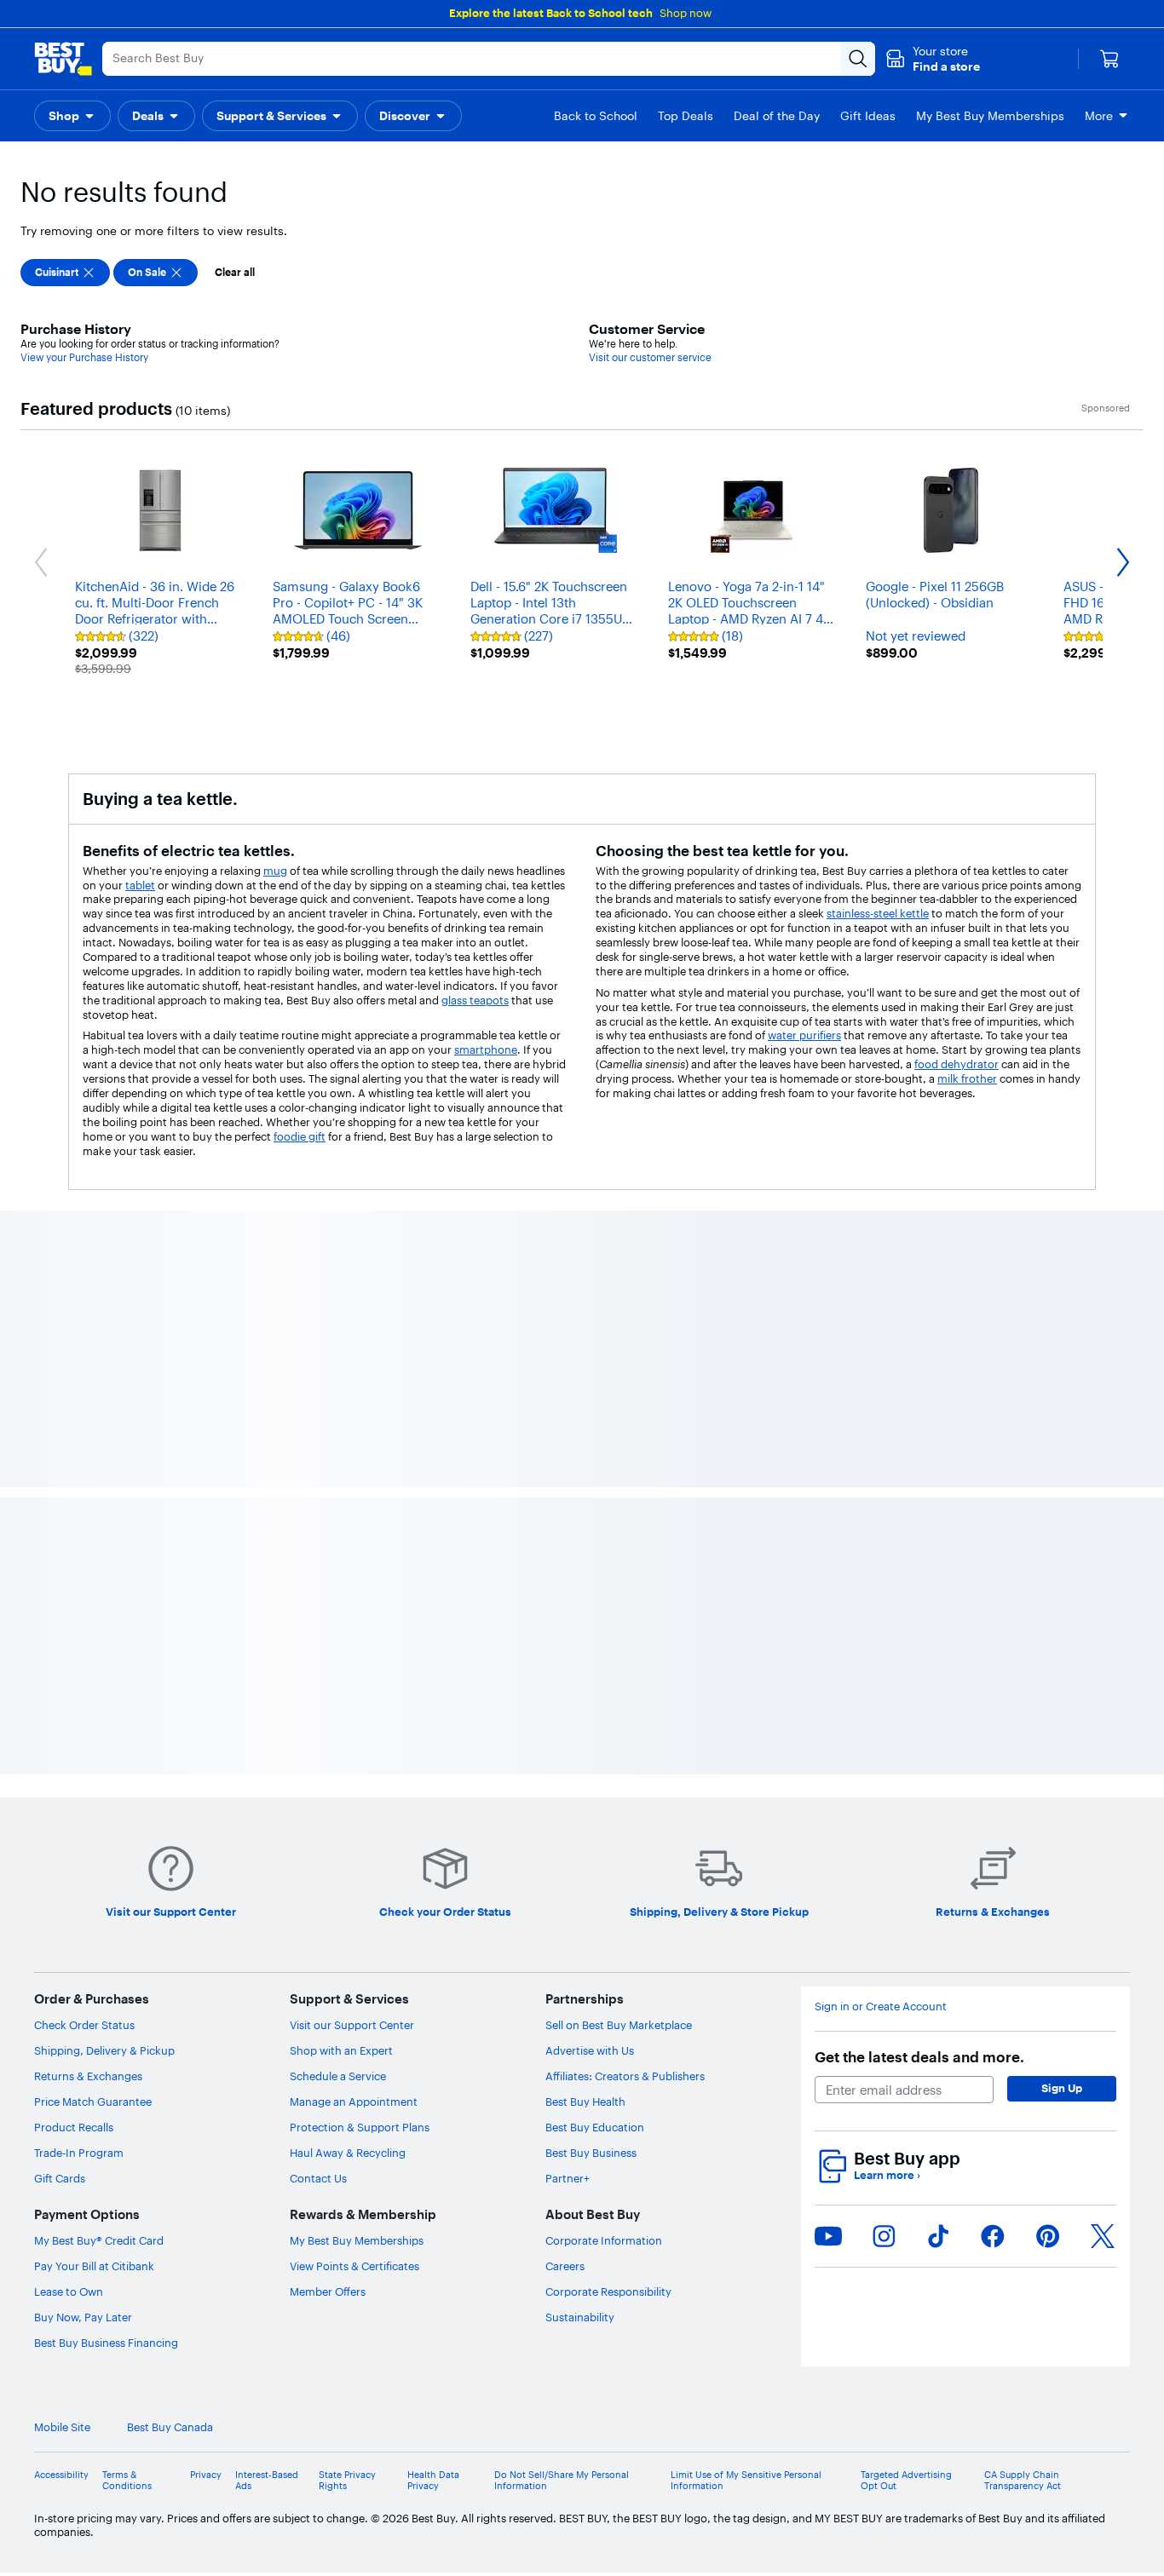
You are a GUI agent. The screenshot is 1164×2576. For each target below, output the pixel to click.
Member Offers (328, 2291)
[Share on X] (1103, 2236)
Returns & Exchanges (88, 2076)
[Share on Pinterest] (1048, 2236)
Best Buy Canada (170, 2427)
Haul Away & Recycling (348, 2153)
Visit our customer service (650, 357)
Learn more (887, 2175)
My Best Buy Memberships (357, 2240)
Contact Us (318, 2178)
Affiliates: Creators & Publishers (625, 2076)
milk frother (967, 1078)
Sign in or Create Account (881, 2007)
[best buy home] (63, 59)
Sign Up (1062, 2088)
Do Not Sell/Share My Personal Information (562, 2481)
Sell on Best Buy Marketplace (619, 2025)
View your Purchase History (84, 357)
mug (275, 871)
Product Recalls (74, 2127)
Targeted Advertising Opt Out (906, 2481)
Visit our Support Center (352, 2025)
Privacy (206, 2475)
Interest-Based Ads (267, 2481)
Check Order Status (84, 2025)
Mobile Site (62, 2427)
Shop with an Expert (341, 2050)
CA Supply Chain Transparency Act (1023, 2481)
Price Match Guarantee (93, 2102)
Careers (565, 2266)
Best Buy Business (591, 2153)
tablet (140, 885)
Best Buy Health (585, 2102)
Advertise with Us (590, 2050)
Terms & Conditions (127, 2481)
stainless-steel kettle (878, 913)
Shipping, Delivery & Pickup (104, 2050)
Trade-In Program (79, 2153)
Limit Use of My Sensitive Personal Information (746, 2481)
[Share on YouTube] (828, 2236)
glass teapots (475, 1000)
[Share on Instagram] (884, 2236)
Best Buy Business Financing (106, 2343)
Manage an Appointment (354, 2102)
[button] (933, 59)
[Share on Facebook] (993, 2236)
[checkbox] (65, 273)
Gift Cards (60, 2178)
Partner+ (568, 2178)
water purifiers (804, 1035)
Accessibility (61, 2475)
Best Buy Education (595, 2127)
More (1099, 116)
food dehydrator (957, 1064)
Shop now (686, 13)
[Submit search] (858, 59)
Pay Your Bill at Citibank (94, 2266)
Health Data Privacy (433, 2481)
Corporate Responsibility (608, 2291)
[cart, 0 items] (1109, 59)
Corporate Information (604, 2240)
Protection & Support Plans (360, 2127)
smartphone (486, 1049)
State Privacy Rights (347, 2481)
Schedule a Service (338, 2076)
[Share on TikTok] (938, 2236)
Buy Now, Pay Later (83, 2317)
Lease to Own (69, 2291)
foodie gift (300, 1136)
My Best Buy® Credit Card (99, 2240)
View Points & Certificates (354, 2266)
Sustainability (580, 2317)
